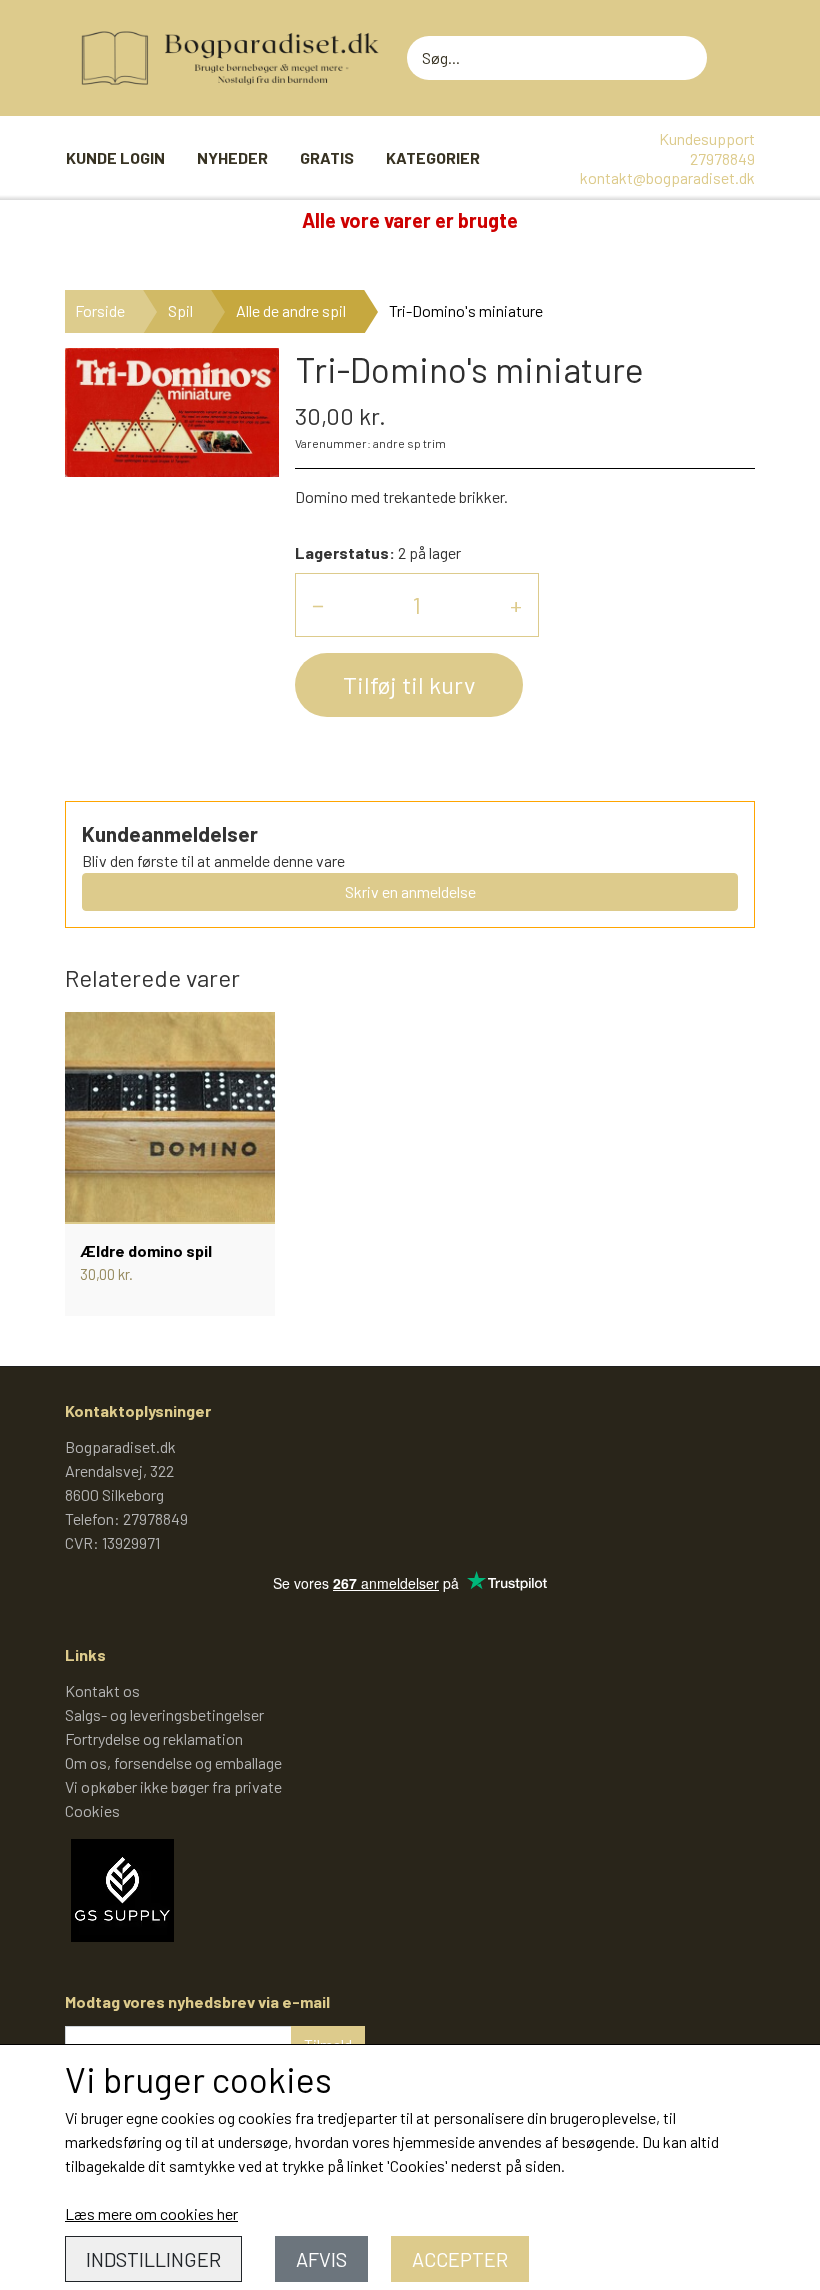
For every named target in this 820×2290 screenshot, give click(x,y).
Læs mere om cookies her (151, 2213)
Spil (180, 310)
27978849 (722, 158)
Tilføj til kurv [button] (409, 684)
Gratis (327, 157)
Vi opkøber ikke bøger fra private (173, 1786)
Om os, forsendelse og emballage (173, 1762)
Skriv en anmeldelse (410, 891)
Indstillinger (153, 2259)
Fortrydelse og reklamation (154, 1738)
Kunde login (115, 157)
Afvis (321, 2259)
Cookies (92, 1810)
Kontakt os (102, 1690)
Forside (100, 310)
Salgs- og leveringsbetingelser (164, 1714)
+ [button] (516, 604)
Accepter (460, 2259)
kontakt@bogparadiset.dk (667, 177)
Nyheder (232, 157)
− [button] (318, 604)
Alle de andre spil (291, 310)
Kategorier (433, 157)
